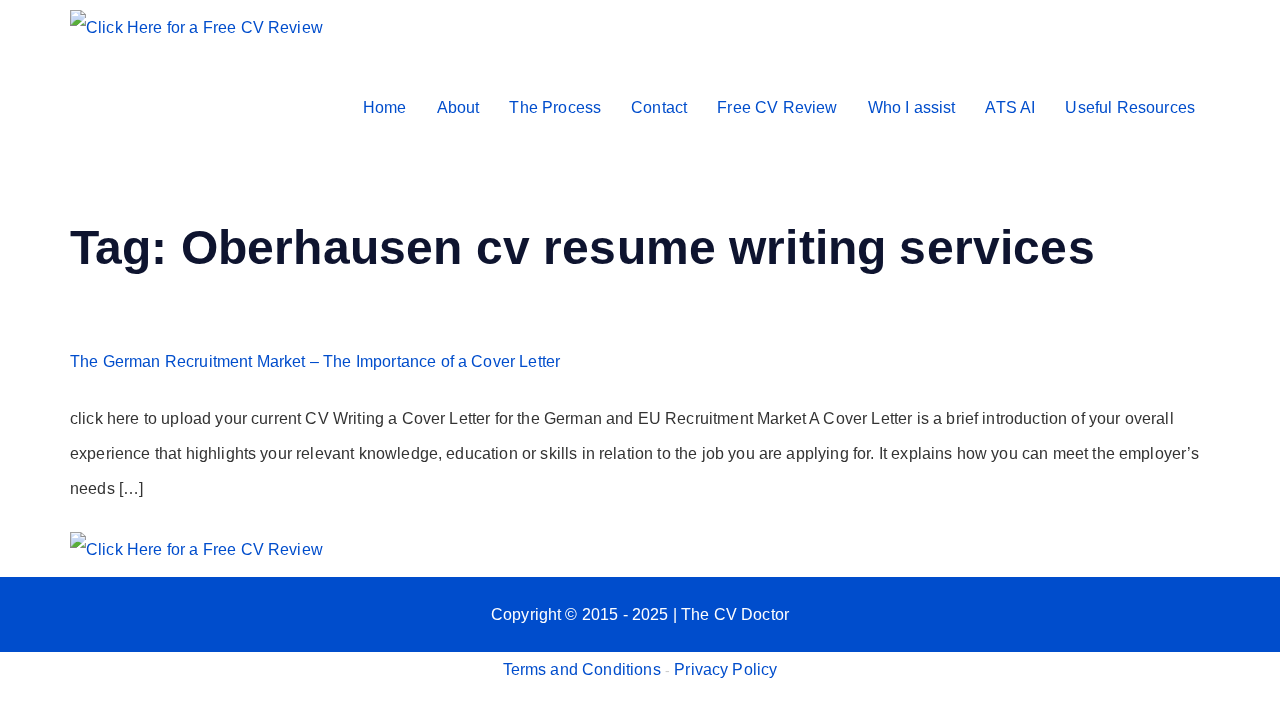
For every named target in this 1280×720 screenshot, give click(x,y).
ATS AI (1010, 107)
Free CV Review (777, 107)
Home (385, 107)
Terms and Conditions (582, 669)
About (458, 107)
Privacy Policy (725, 669)
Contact (659, 107)
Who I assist (912, 107)
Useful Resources (1130, 107)
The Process (555, 107)
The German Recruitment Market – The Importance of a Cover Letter (315, 361)
